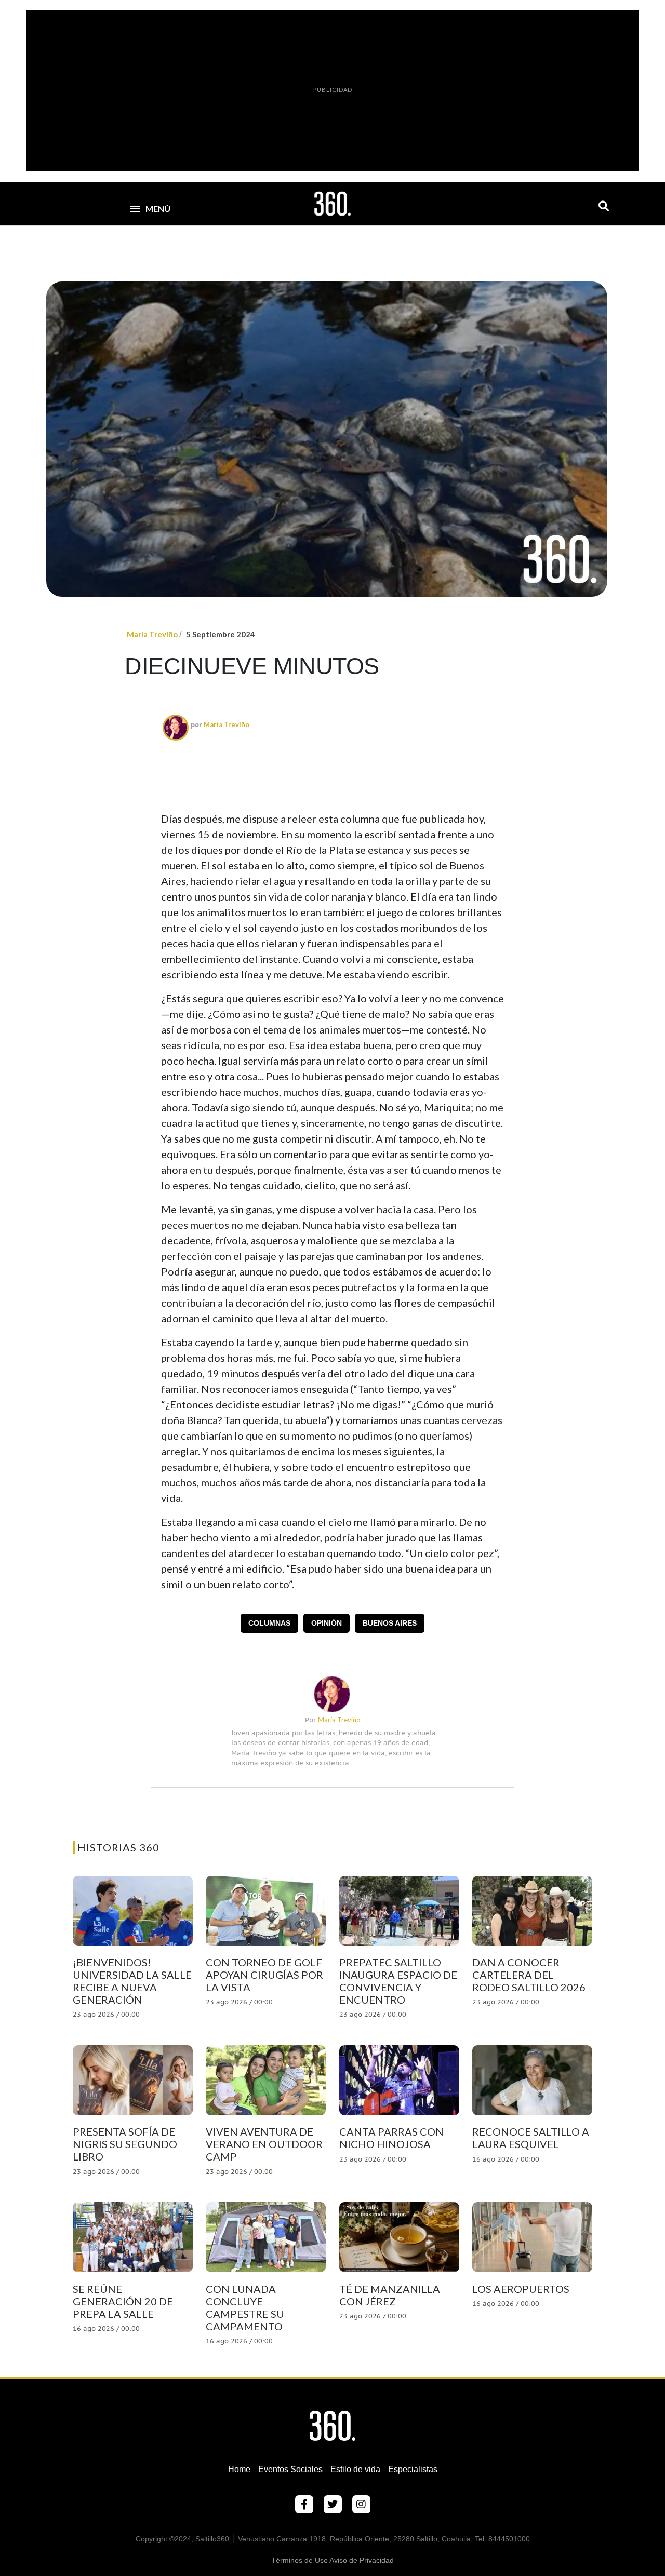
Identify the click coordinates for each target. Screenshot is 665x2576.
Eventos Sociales (290, 2469)
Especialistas (413, 2469)
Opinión (327, 1623)
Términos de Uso (300, 2560)
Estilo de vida (355, 2469)
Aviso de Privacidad (362, 2560)
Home (239, 2469)
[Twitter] (333, 2504)
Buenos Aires (390, 1623)
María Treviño (152, 634)
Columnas (269, 1623)
